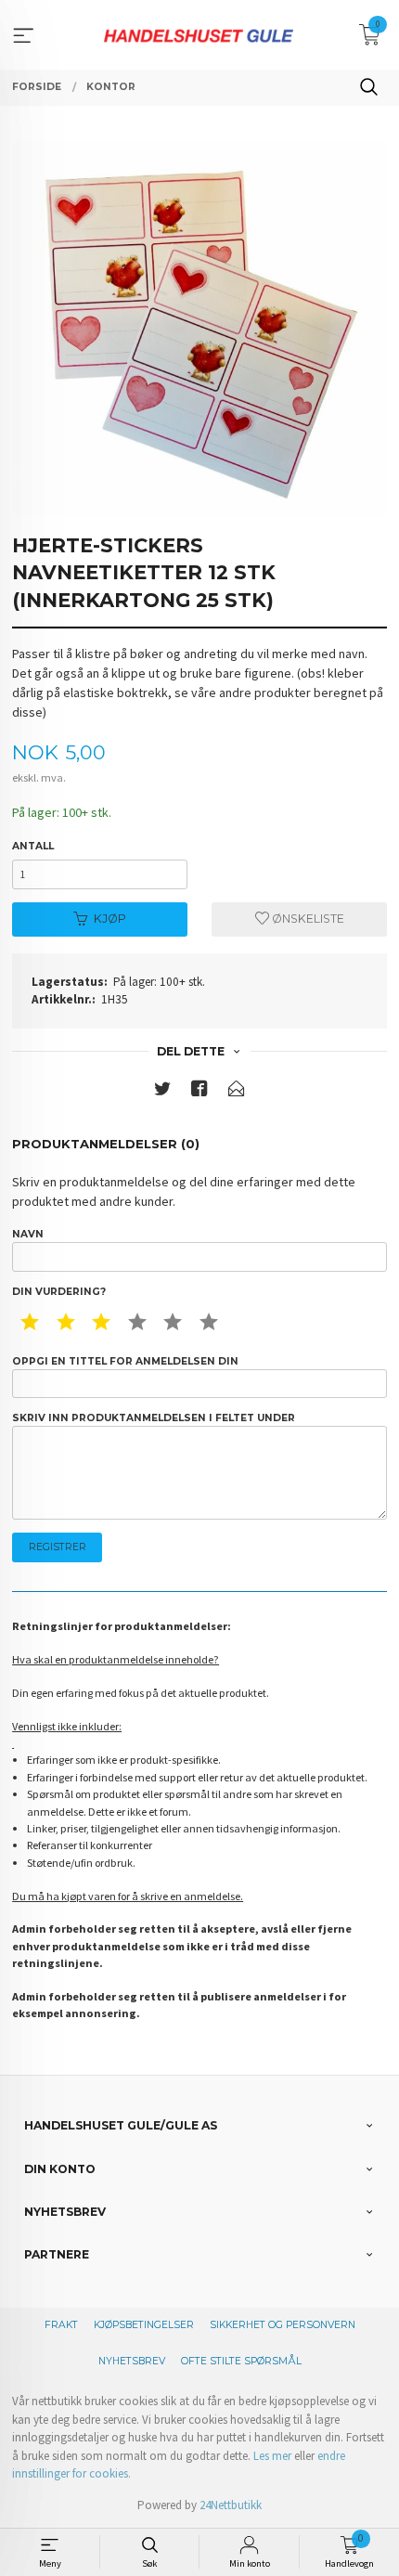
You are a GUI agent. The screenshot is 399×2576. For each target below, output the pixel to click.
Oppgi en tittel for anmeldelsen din (125, 1361)
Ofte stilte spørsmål (241, 2361)
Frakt (61, 2325)
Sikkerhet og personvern (283, 2325)
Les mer (272, 2456)
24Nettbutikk (231, 2505)
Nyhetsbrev (132, 2361)
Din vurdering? (59, 1292)
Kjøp (110, 919)
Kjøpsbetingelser (144, 2325)
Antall (33, 846)
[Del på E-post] (237, 1092)
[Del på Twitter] (162, 1092)
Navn (28, 1234)
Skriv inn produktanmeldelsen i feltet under (154, 1418)
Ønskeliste (307, 919)
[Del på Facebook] (199, 1092)
